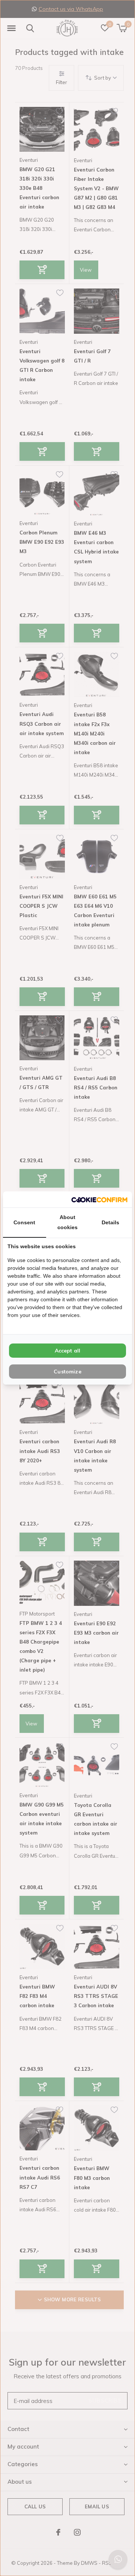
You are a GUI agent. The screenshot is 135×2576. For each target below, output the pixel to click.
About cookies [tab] (67, 1222)
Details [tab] (110, 1222)
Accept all (68, 1351)
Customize (67, 1372)
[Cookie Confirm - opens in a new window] (99, 1199)
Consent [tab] (24, 1222)
